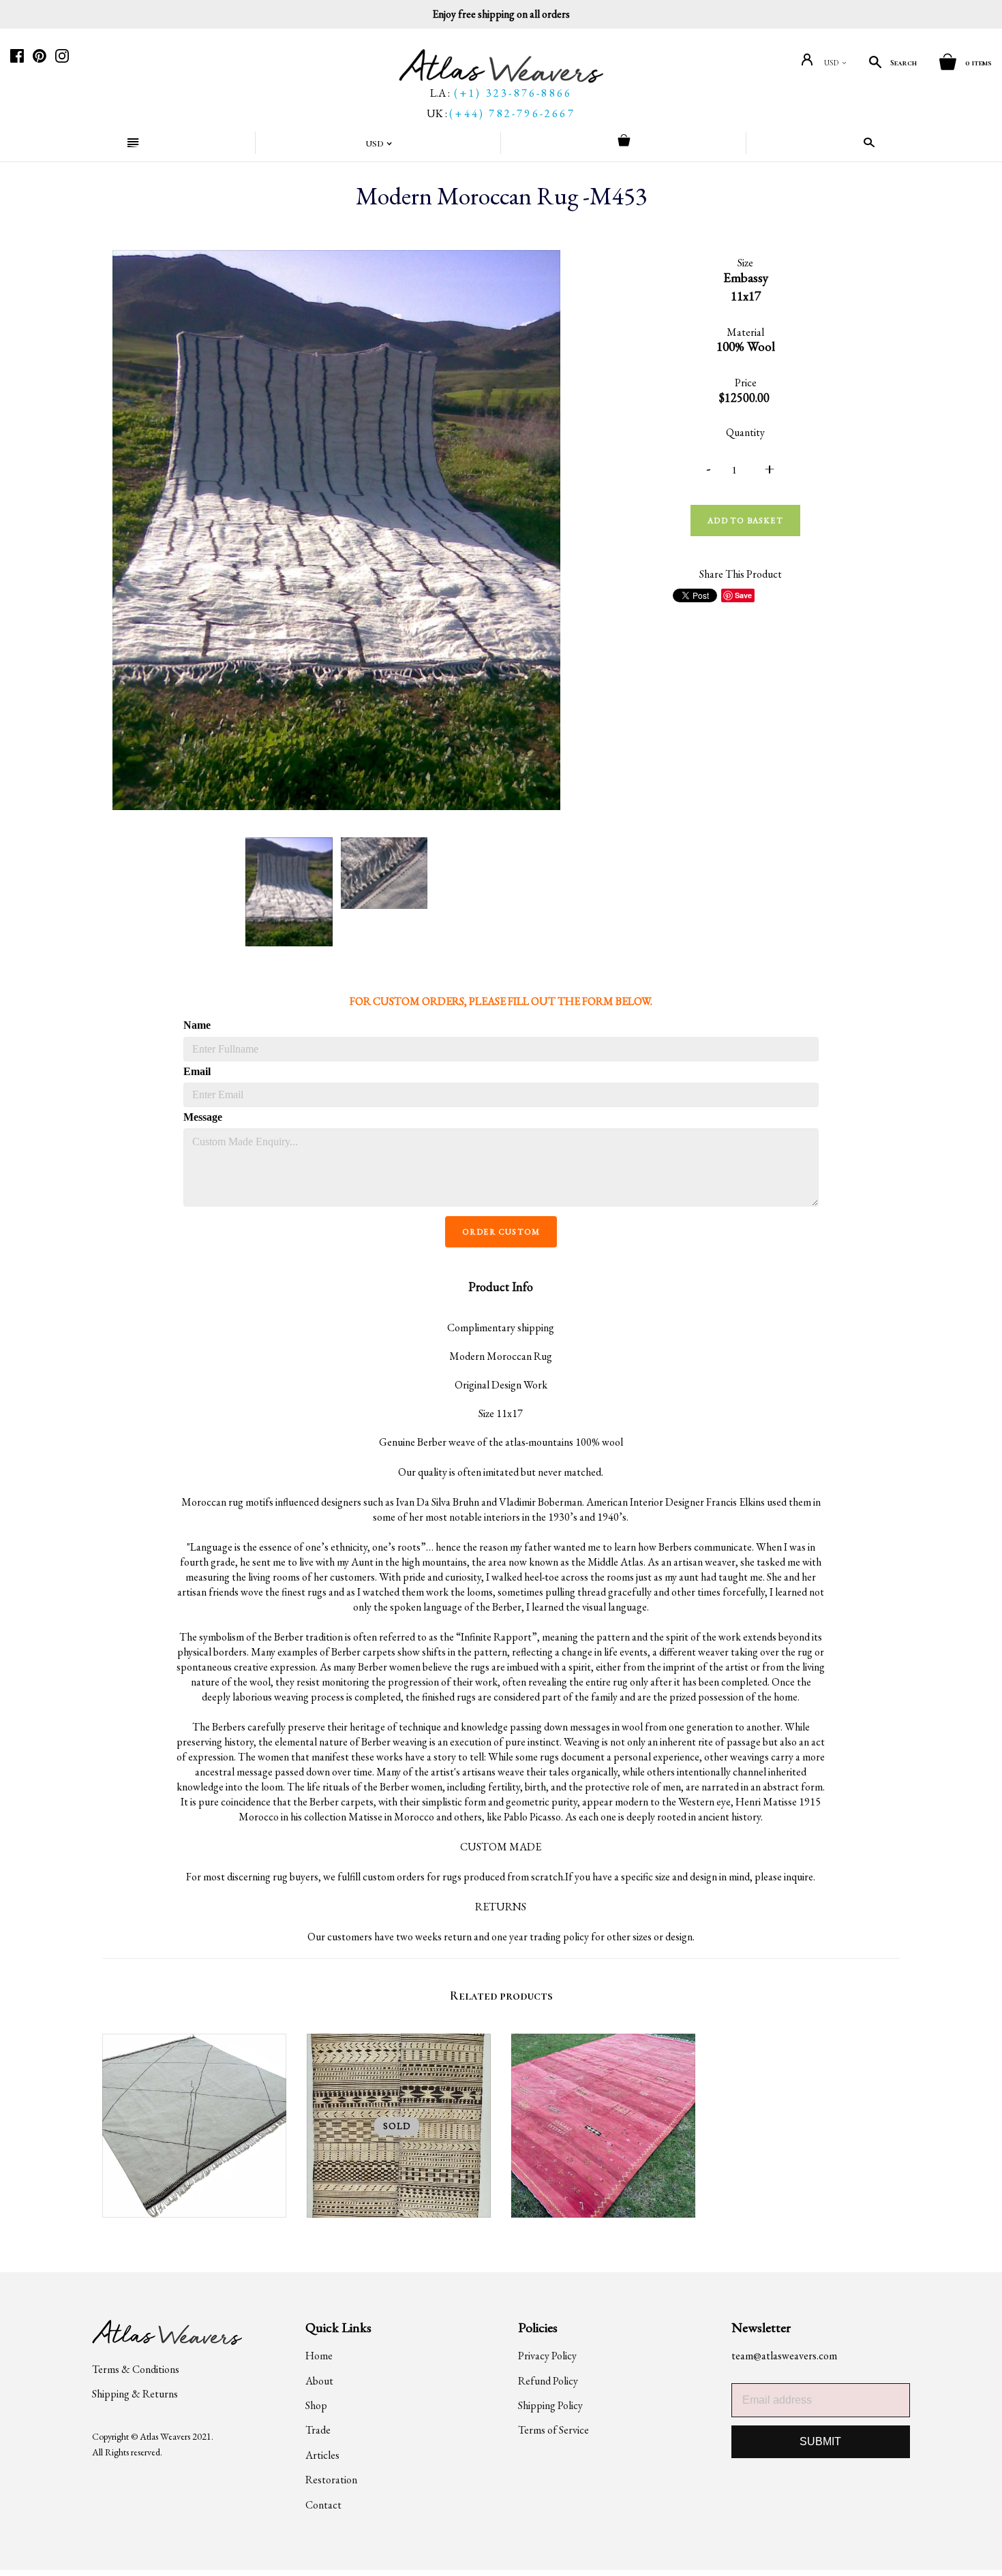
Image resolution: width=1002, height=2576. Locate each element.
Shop (316, 2405)
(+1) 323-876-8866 (513, 93)
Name (197, 1025)
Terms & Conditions (136, 2369)
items (978, 63)
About (319, 2381)
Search (904, 63)
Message (202, 1117)
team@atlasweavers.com (784, 2356)
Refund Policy (548, 2381)
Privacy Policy (547, 2356)
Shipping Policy (550, 2405)
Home (319, 2356)
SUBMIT (820, 2441)
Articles (322, 2455)
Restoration (331, 2480)
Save (743, 595)
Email (197, 1071)
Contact (323, 2505)
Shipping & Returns (135, 2394)
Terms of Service (553, 2430)
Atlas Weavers (165, 2436)
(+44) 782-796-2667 (512, 113)
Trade (318, 2430)
